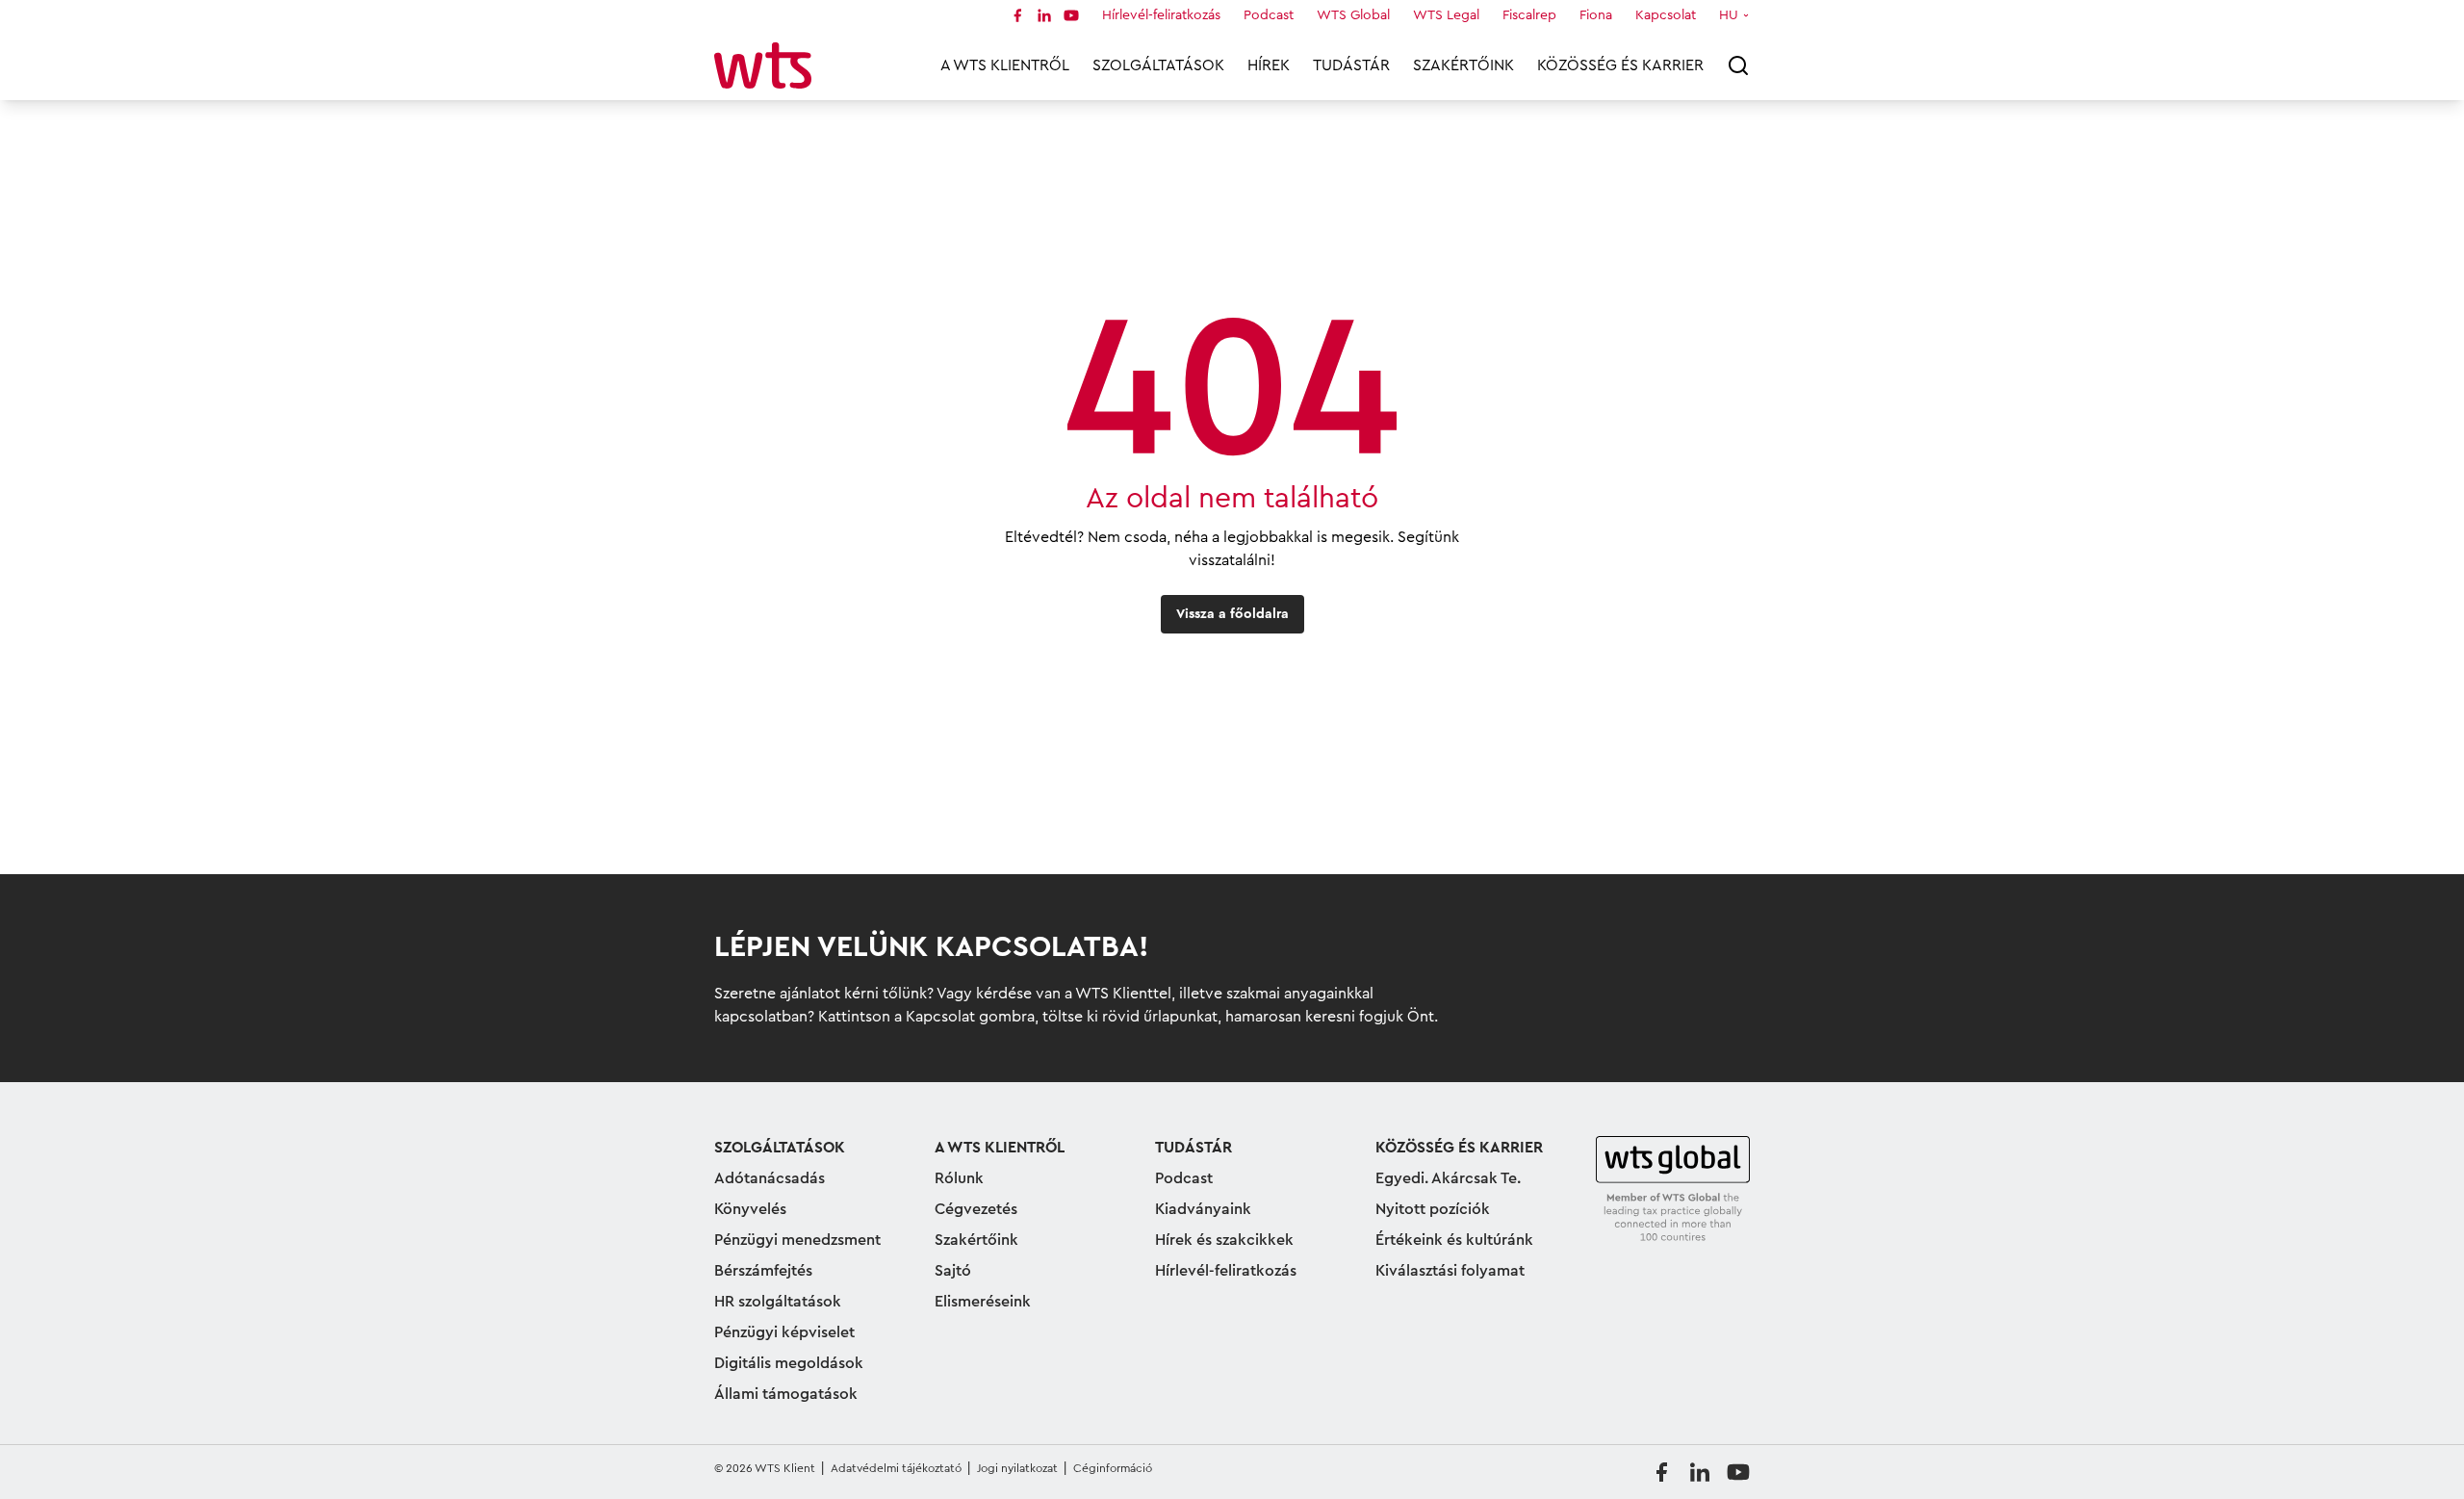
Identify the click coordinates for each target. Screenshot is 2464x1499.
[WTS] (1673, 1190)
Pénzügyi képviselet (784, 1332)
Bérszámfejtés (763, 1271)
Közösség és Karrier (1620, 65)
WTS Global (1353, 15)
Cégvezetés (976, 1209)
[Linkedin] (1044, 15)
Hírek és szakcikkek (1224, 1240)
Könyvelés (750, 1209)
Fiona (1596, 15)
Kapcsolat (1666, 15)
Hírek (1269, 65)
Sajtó (953, 1271)
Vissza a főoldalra (1232, 614)
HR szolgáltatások (778, 1302)
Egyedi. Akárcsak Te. (1448, 1178)
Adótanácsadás (770, 1178)
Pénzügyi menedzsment (797, 1240)
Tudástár (1351, 65)
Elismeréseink (983, 1302)
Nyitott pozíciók (1433, 1209)
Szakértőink (1463, 65)
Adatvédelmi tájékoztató (896, 1468)
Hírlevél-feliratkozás (1161, 15)
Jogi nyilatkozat (1017, 1468)
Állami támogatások (786, 1394)
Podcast (1269, 15)
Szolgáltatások (1158, 65)
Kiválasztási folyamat (1450, 1271)
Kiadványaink (1203, 1209)
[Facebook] (1017, 15)
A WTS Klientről (1005, 65)
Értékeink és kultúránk (1454, 1240)
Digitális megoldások (789, 1363)
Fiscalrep (1529, 15)
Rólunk (959, 1178)
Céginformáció (1113, 1468)
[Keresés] (1738, 65)
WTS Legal (1446, 15)
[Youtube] (1071, 15)
